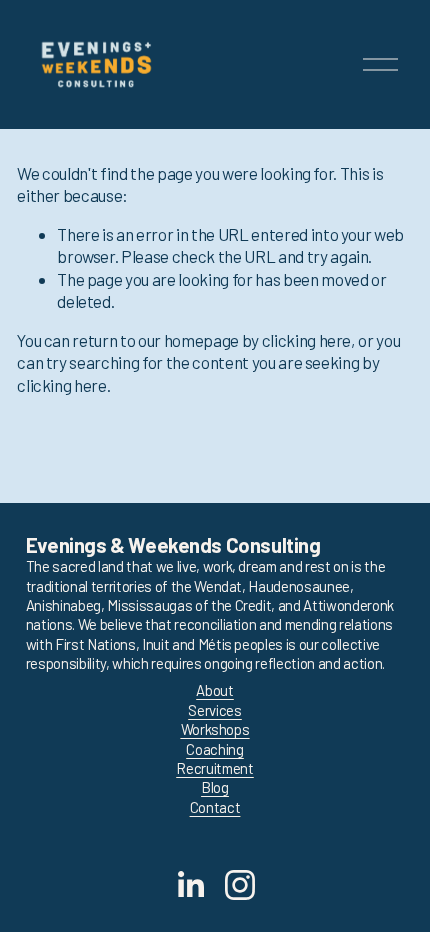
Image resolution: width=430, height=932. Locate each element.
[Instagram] (240, 885)
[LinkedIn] (190, 885)
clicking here (307, 340)
